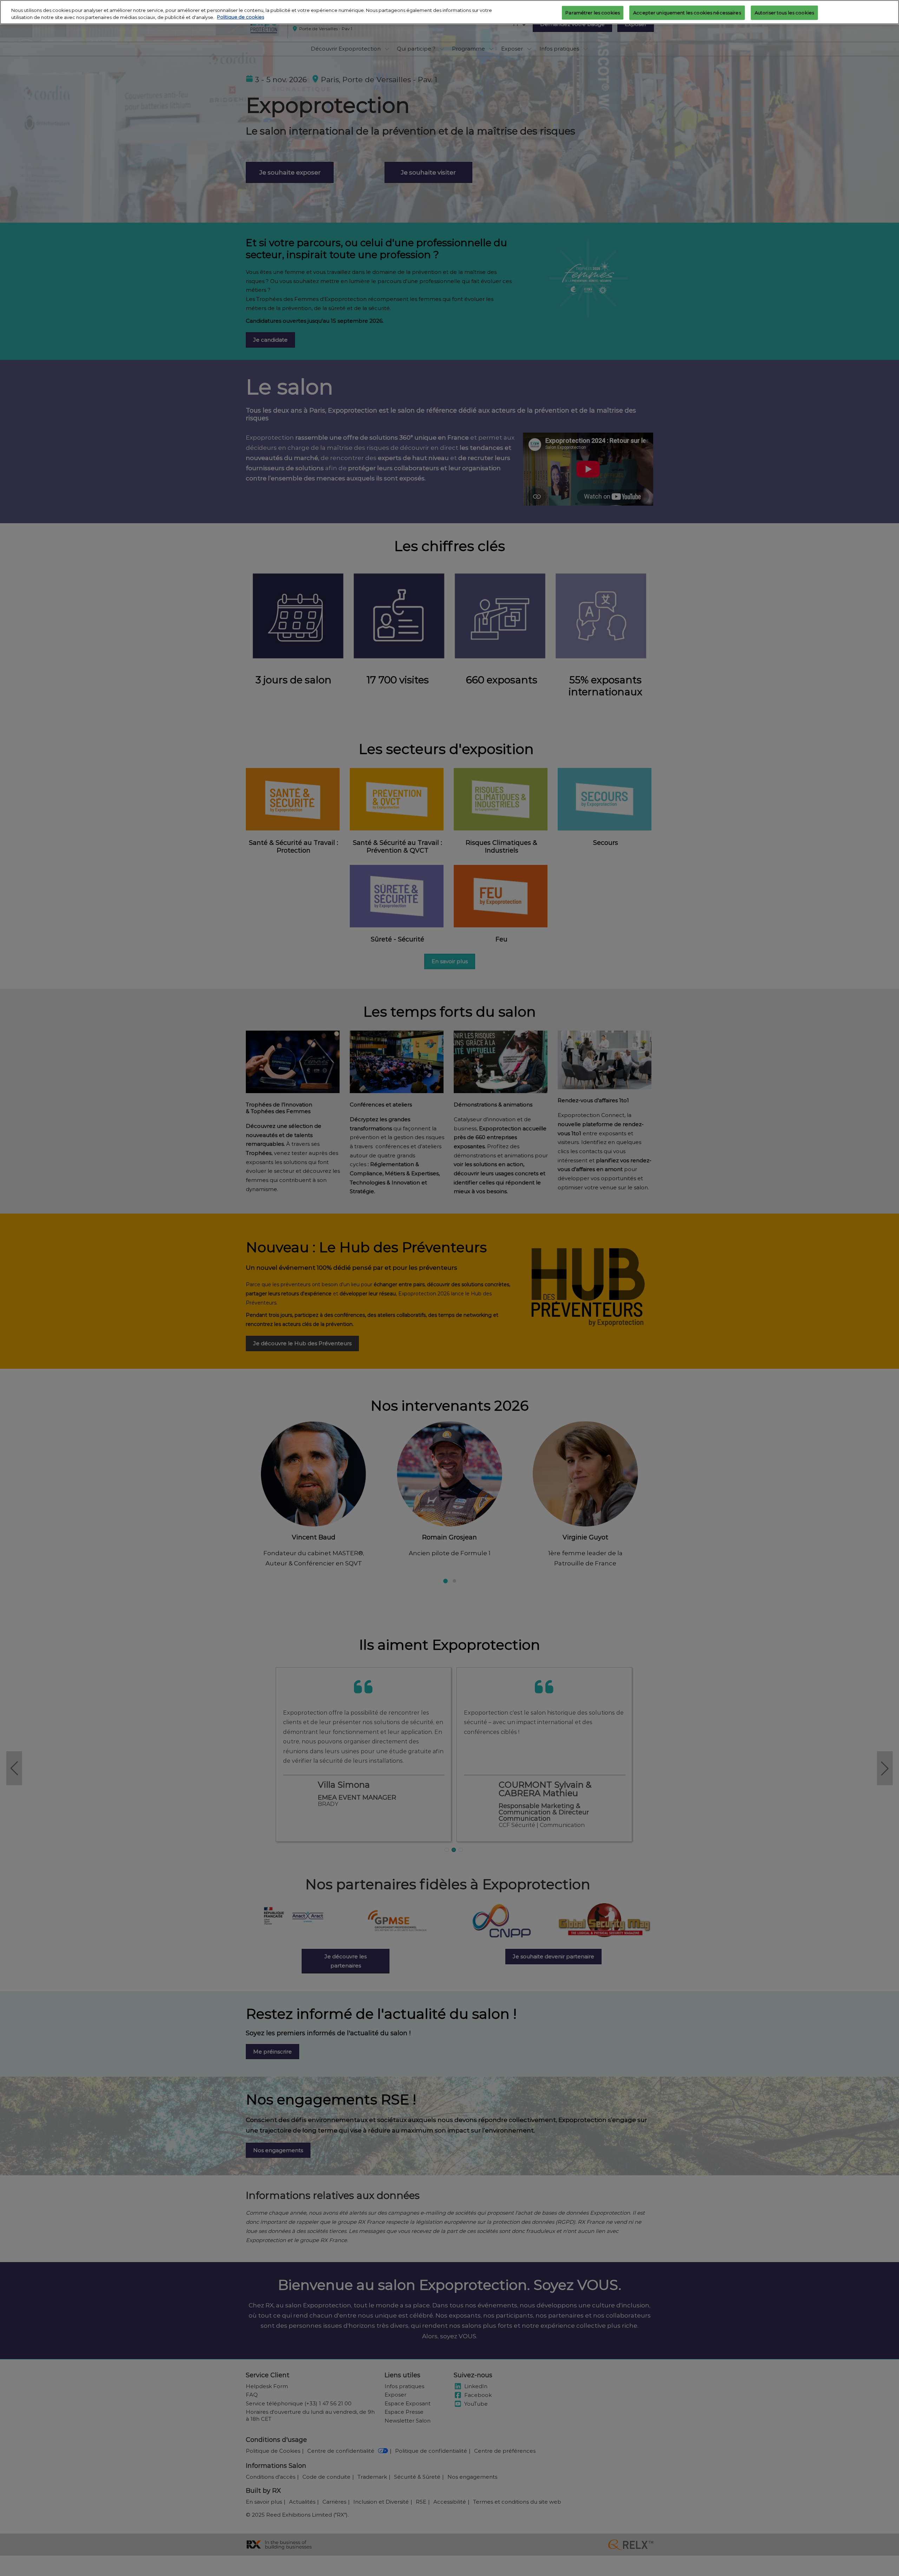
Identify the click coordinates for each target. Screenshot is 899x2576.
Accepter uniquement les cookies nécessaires (687, 12)
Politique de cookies (241, 17)
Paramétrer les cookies (593, 12)
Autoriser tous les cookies (784, 12)
